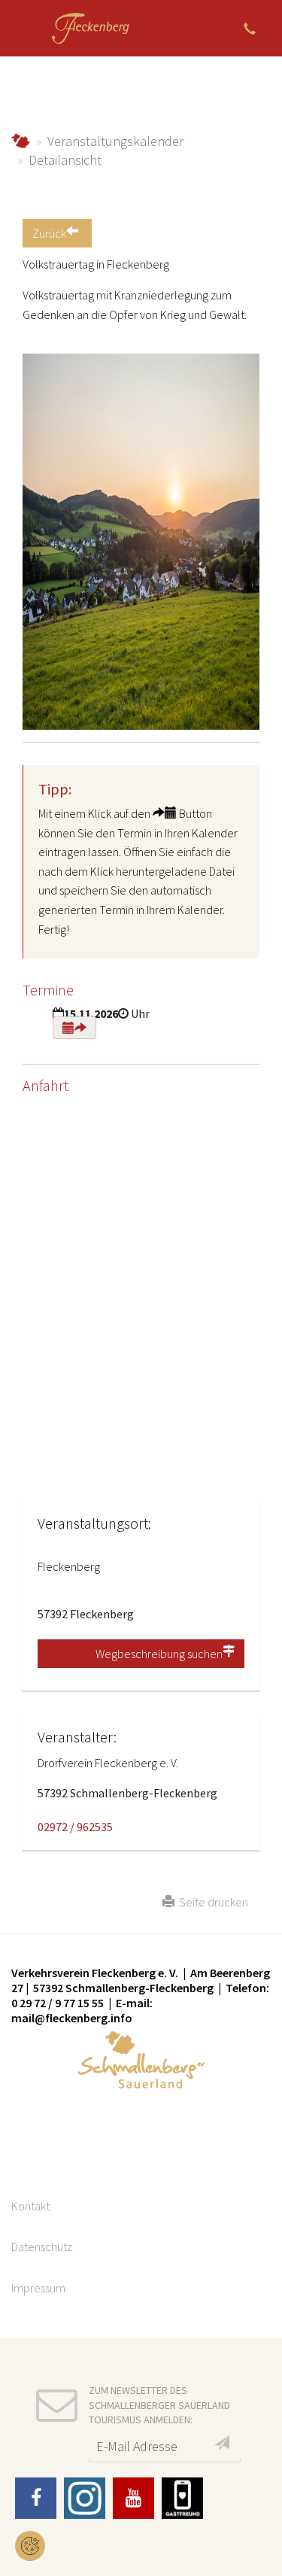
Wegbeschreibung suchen (159, 1654)
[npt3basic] (90, 28)
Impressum (38, 2288)
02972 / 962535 (75, 1827)
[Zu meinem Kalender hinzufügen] (74, 1028)
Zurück (49, 233)
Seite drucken (211, 1902)
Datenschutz (42, 2246)
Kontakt (30, 2206)
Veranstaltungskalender (115, 141)
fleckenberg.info (21, 141)
